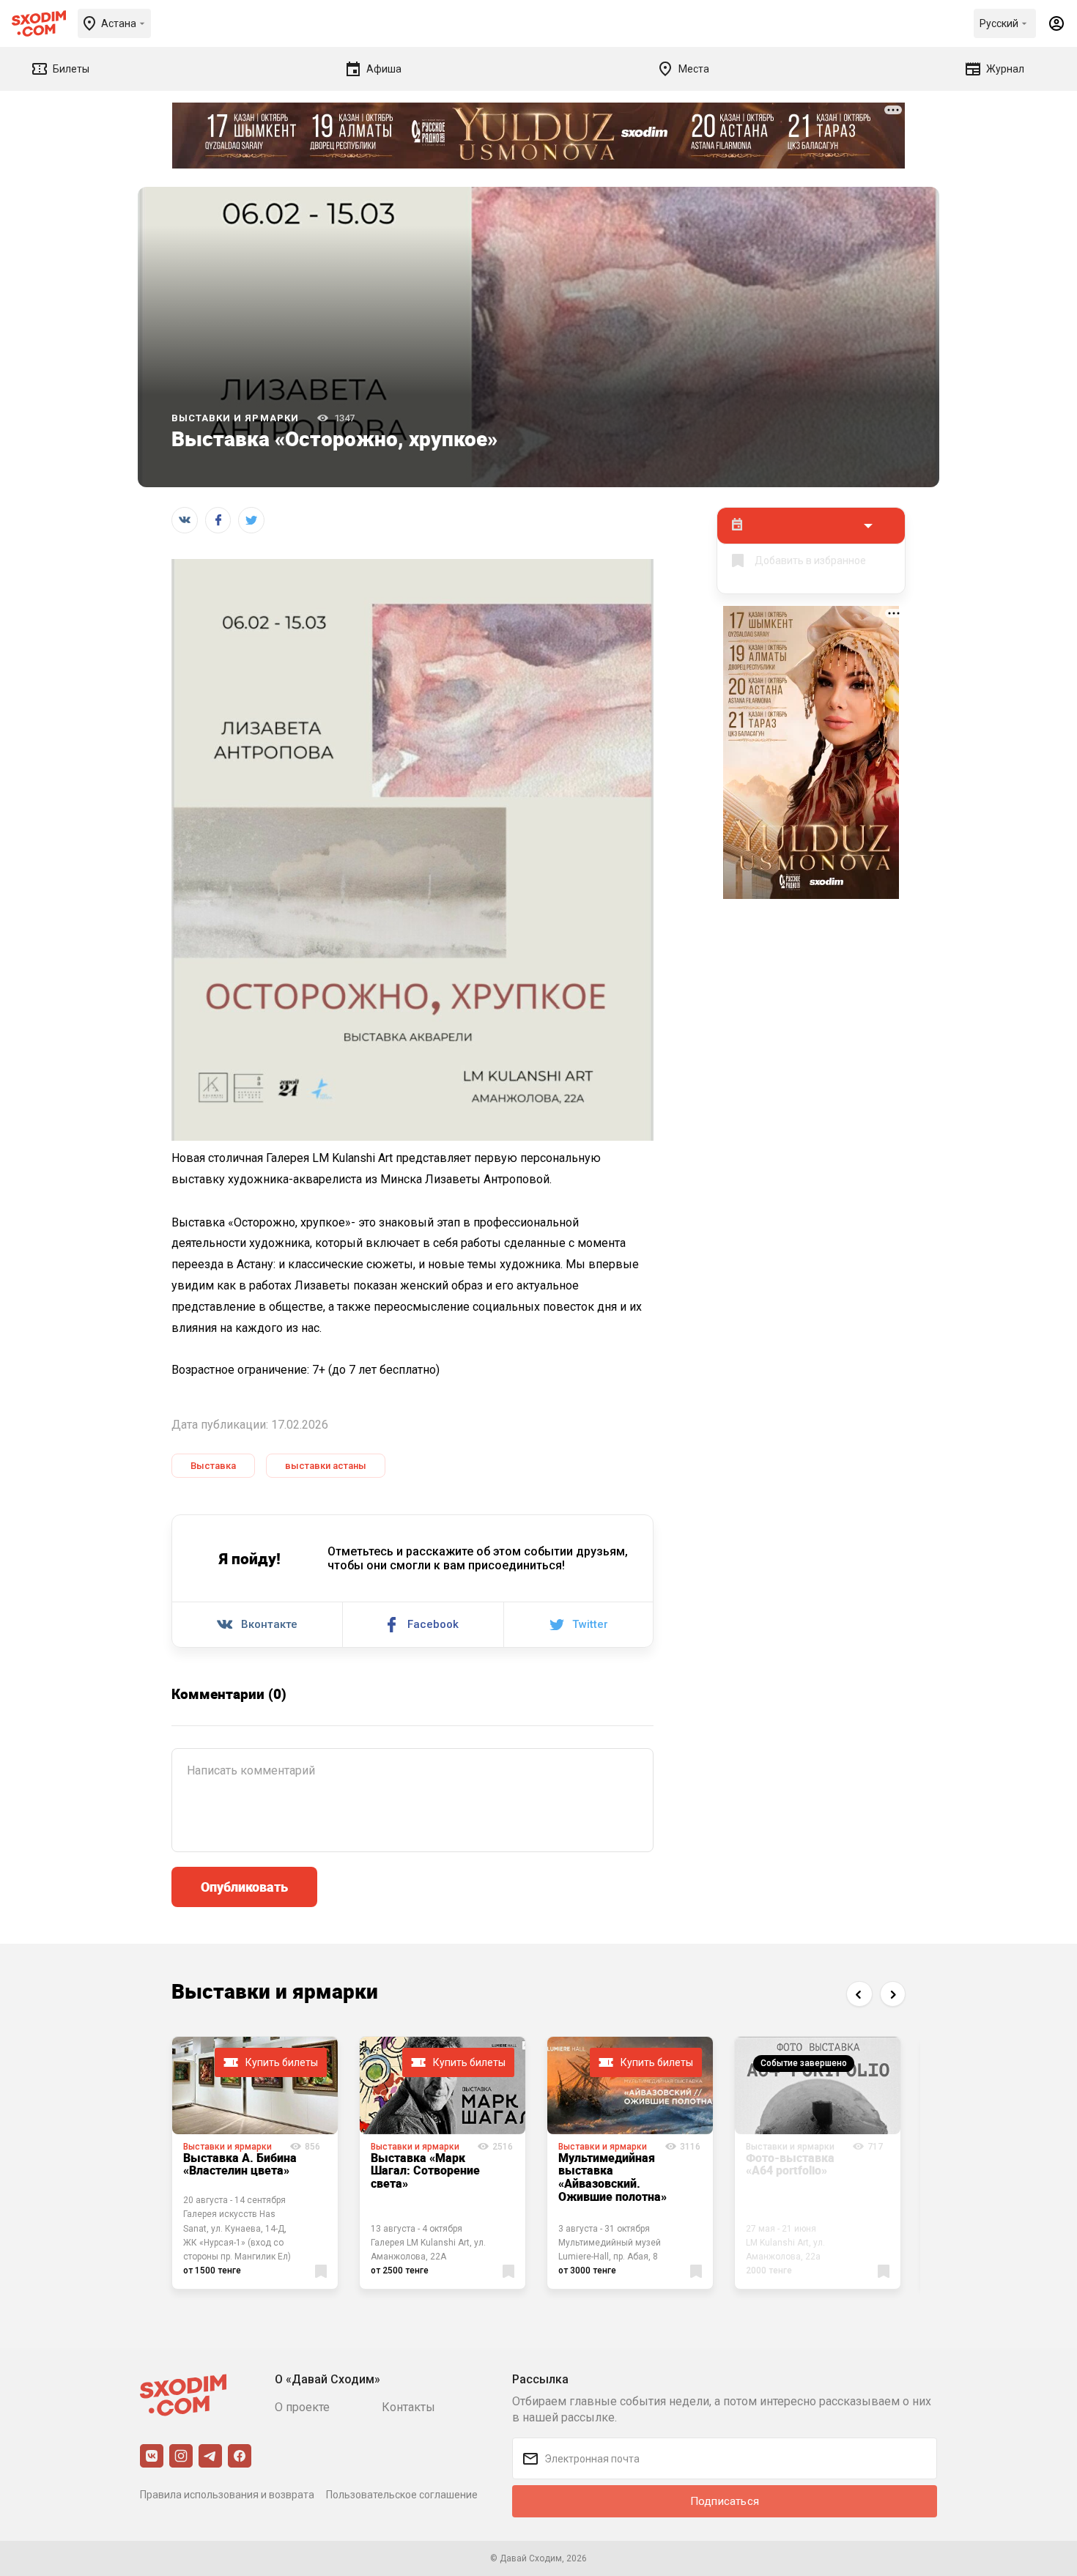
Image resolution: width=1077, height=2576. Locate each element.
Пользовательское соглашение (402, 2495)
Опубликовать (244, 1887)
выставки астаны (326, 1466)
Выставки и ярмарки (235, 418)
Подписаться (725, 2501)
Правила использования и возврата (227, 2495)
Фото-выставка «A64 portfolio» (790, 2164)
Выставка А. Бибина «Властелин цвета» (240, 2164)
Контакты (408, 2407)
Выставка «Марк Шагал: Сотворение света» (425, 2170)
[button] (859, 1994)
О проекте (302, 2407)
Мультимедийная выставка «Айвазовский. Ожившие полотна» (612, 2177)
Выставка (213, 1466)
